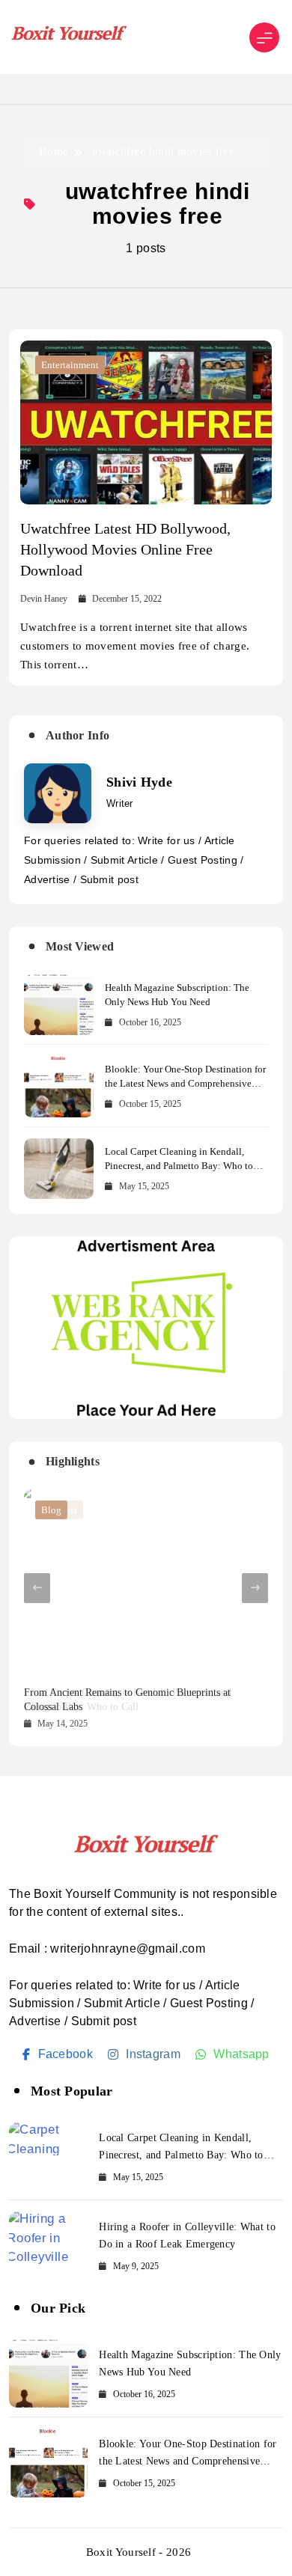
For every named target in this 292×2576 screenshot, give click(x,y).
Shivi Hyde (139, 782)
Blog (51, 1510)
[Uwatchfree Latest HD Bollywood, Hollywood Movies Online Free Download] (146, 422)
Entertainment (70, 365)
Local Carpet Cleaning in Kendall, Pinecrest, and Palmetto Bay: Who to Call (179, 1166)
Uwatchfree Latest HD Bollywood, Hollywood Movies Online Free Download (125, 549)
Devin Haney (44, 599)
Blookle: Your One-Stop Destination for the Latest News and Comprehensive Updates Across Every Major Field (185, 1083)
